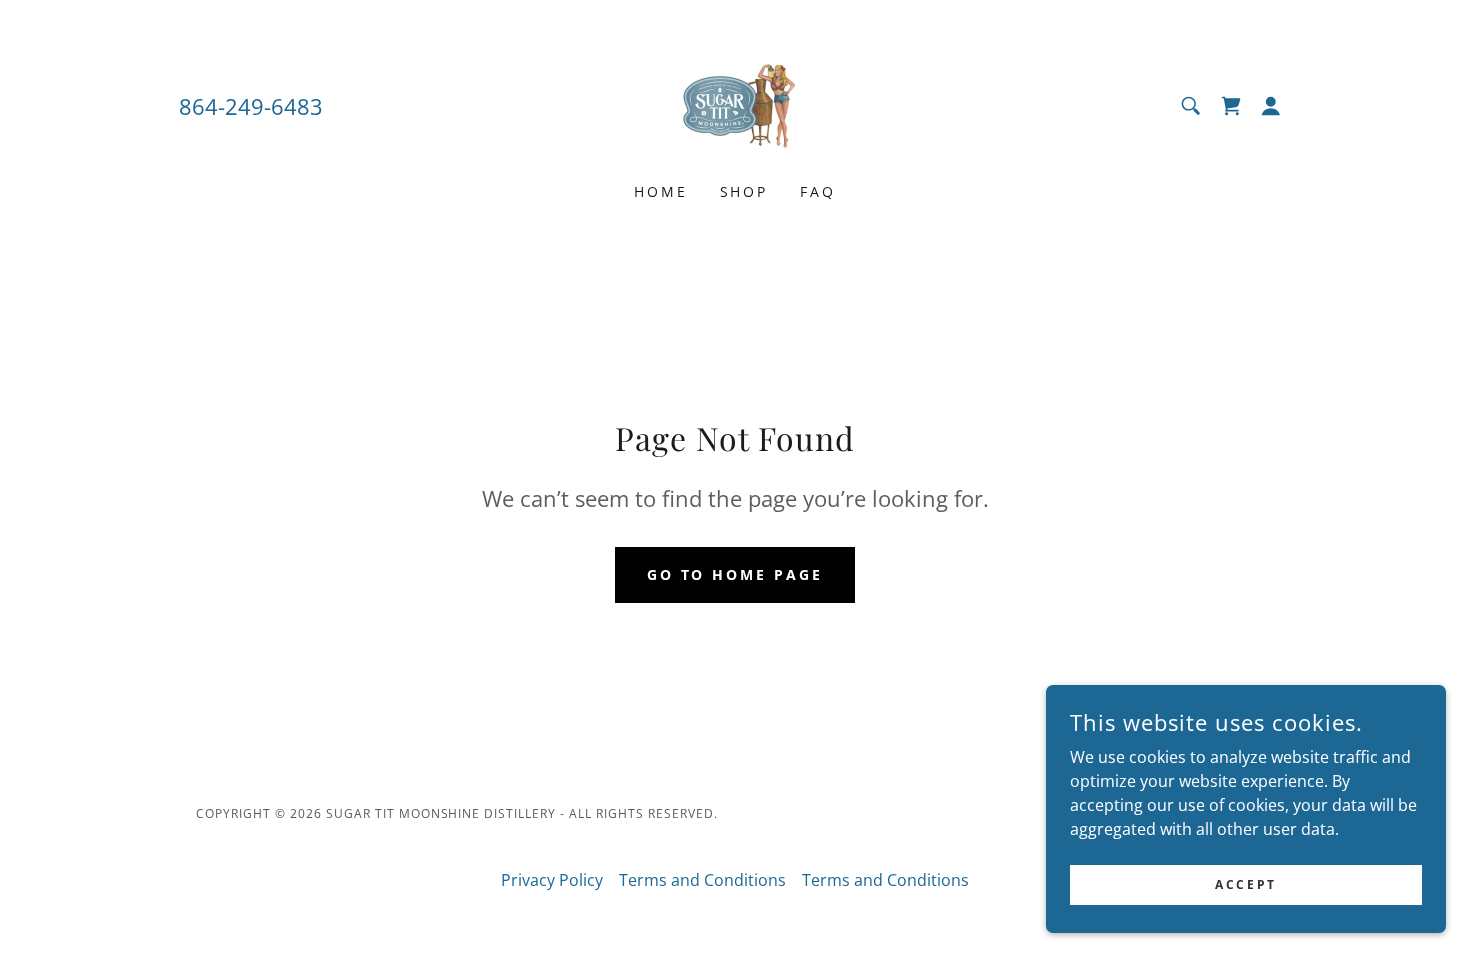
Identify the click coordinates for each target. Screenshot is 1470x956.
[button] (1271, 106)
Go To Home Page (735, 574)
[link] (735, 104)
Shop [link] (744, 191)
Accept (1245, 884)
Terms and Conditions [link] (702, 880)
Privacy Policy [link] (552, 880)
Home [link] (661, 191)
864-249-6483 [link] (251, 106)
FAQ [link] (818, 191)
